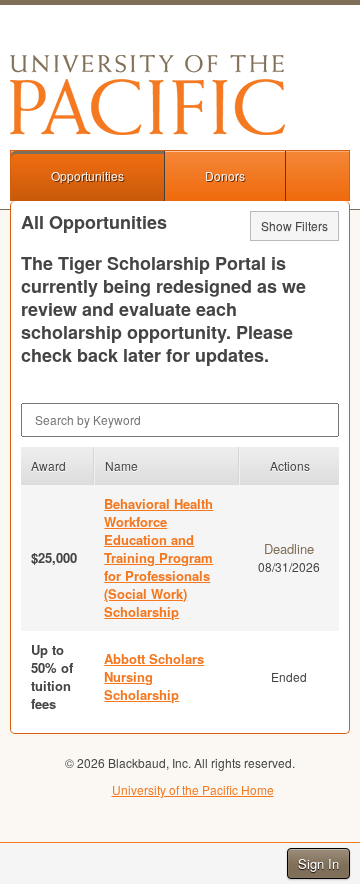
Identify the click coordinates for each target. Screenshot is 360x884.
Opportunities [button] (87, 175)
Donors (225, 175)
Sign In (318, 863)
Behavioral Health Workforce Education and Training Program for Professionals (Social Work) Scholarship (158, 557)
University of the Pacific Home (193, 789)
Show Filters (294, 225)
